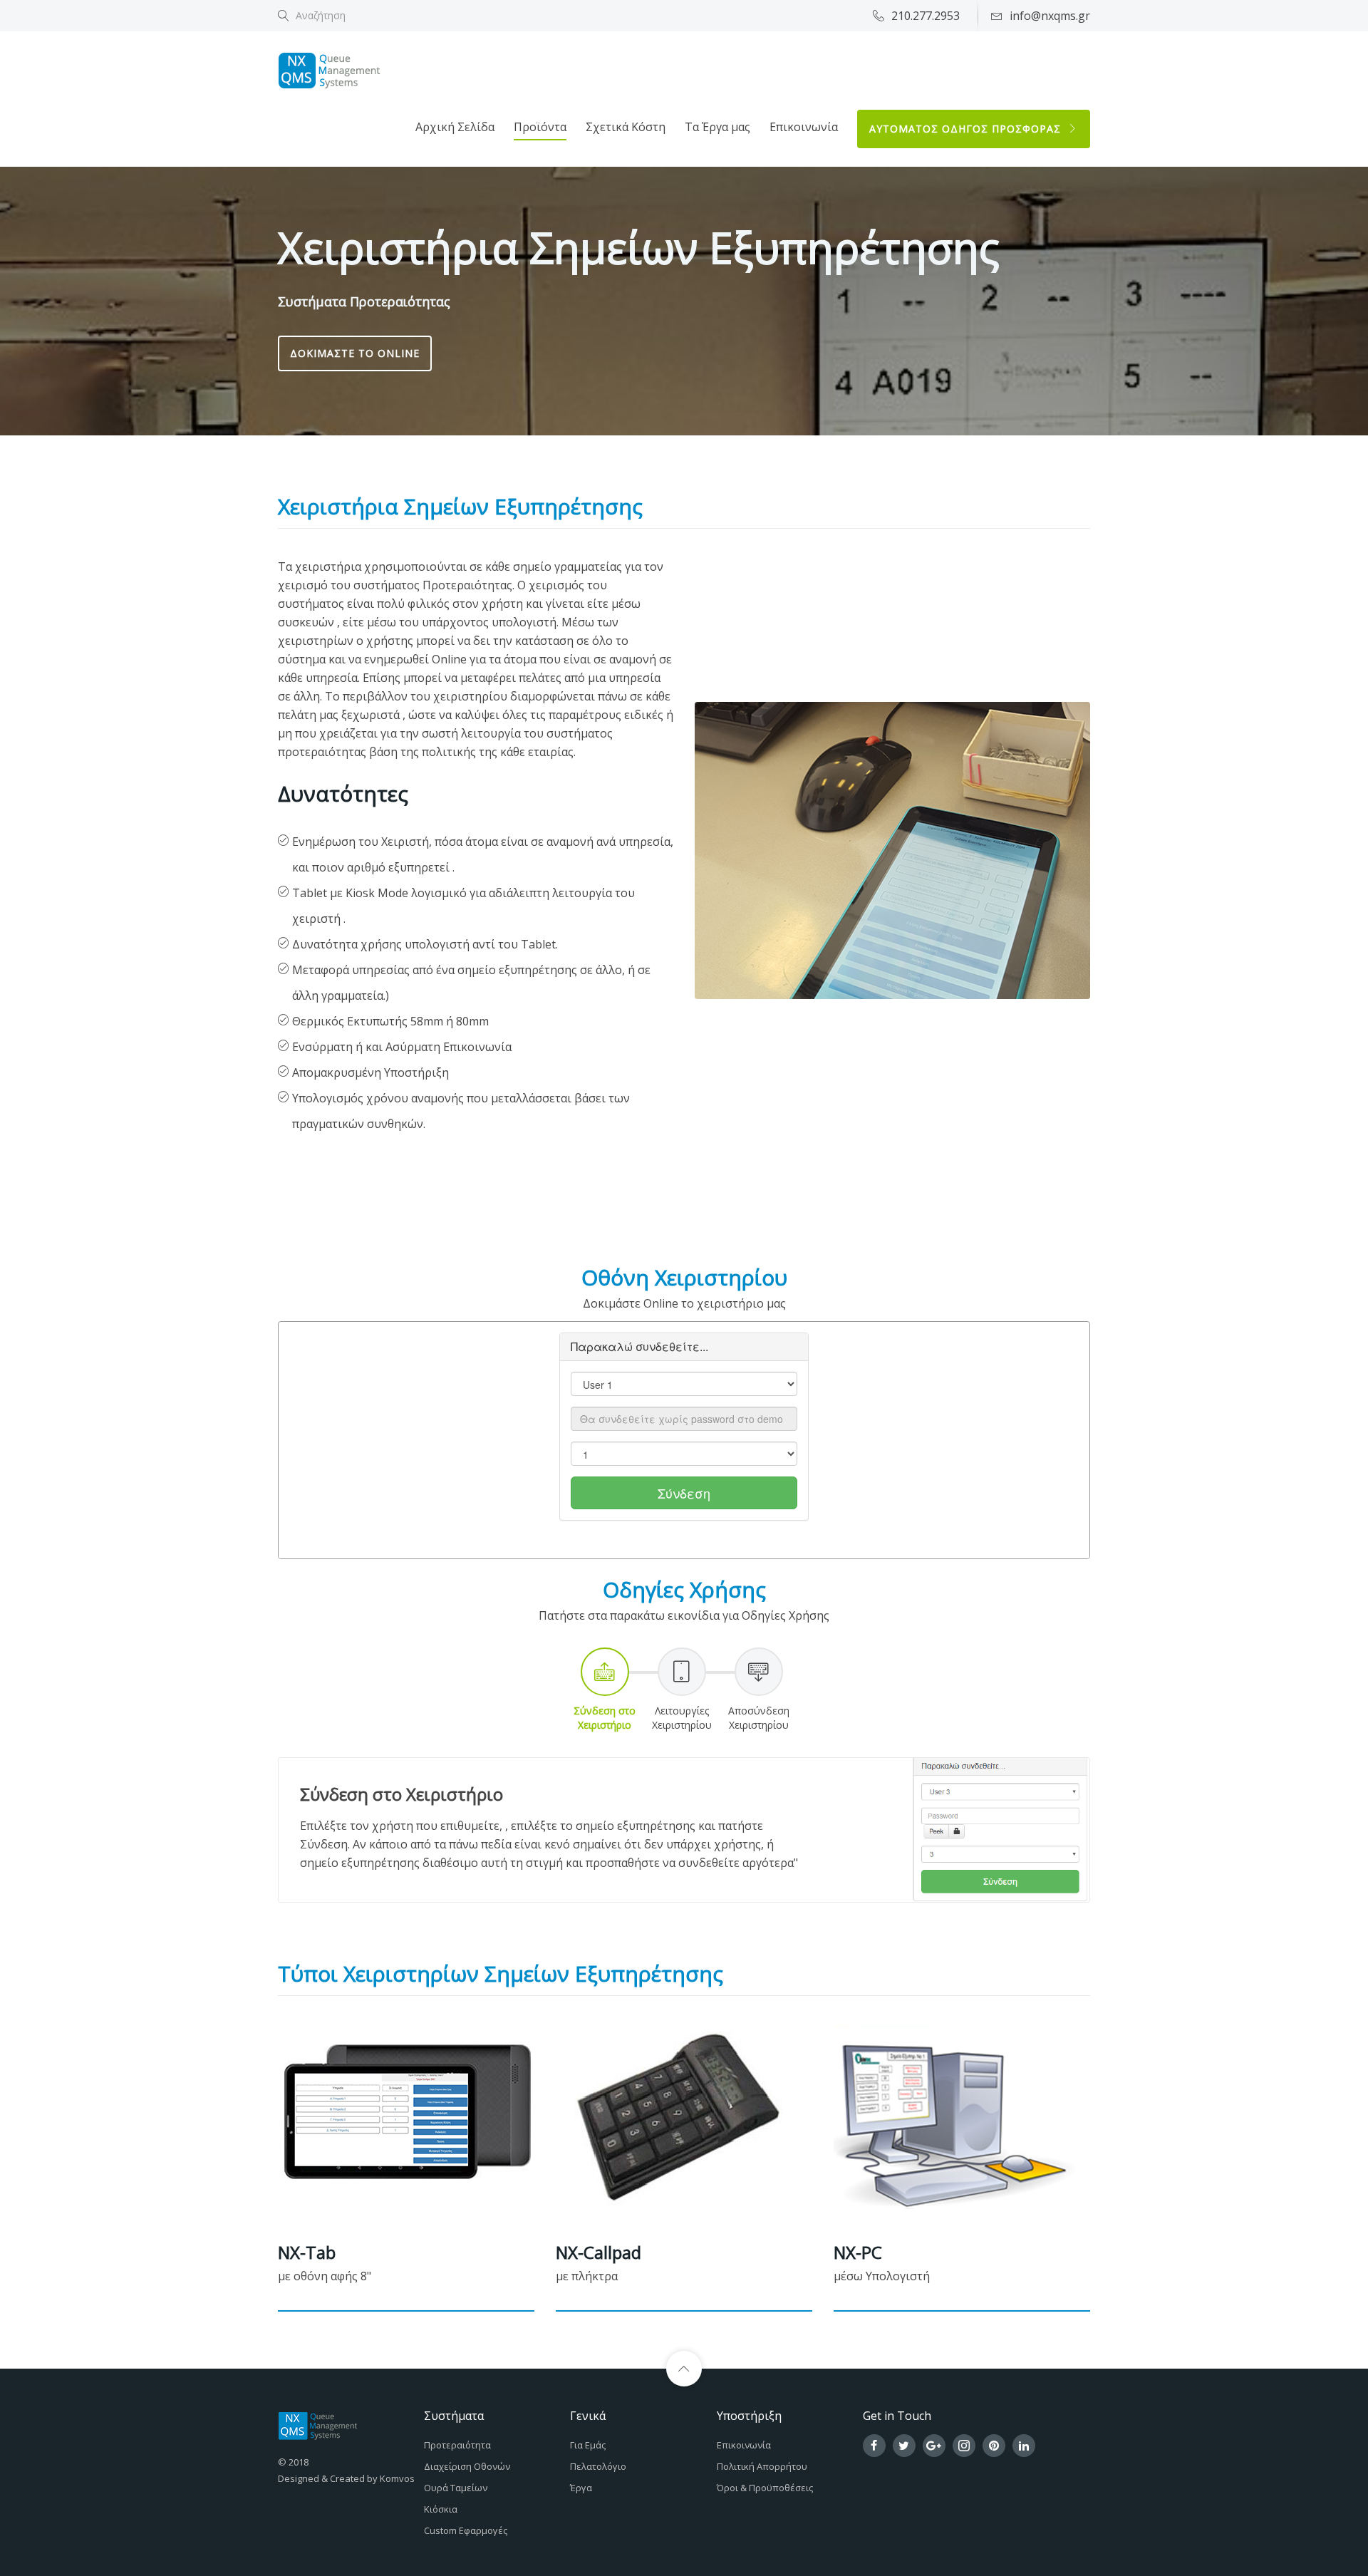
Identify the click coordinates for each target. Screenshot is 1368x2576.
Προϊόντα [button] (540, 127)
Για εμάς (588, 2445)
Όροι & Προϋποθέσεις (765, 2488)
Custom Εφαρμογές (466, 2530)
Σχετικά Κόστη (626, 127)
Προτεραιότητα (457, 2445)
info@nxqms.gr (1050, 16)
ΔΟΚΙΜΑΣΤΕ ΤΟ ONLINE (355, 353)
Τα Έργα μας (717, 127)
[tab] (605, 1690)
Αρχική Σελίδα (455, 127)
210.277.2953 (926, 16)
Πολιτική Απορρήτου (762, 2466)
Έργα (581, 2488)
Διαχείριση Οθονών (467, 2466)
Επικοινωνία (804, 127)
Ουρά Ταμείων (456, 2488)
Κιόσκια (441, 2509)
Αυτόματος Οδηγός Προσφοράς (967, 129)
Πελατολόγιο (598, 2466)
